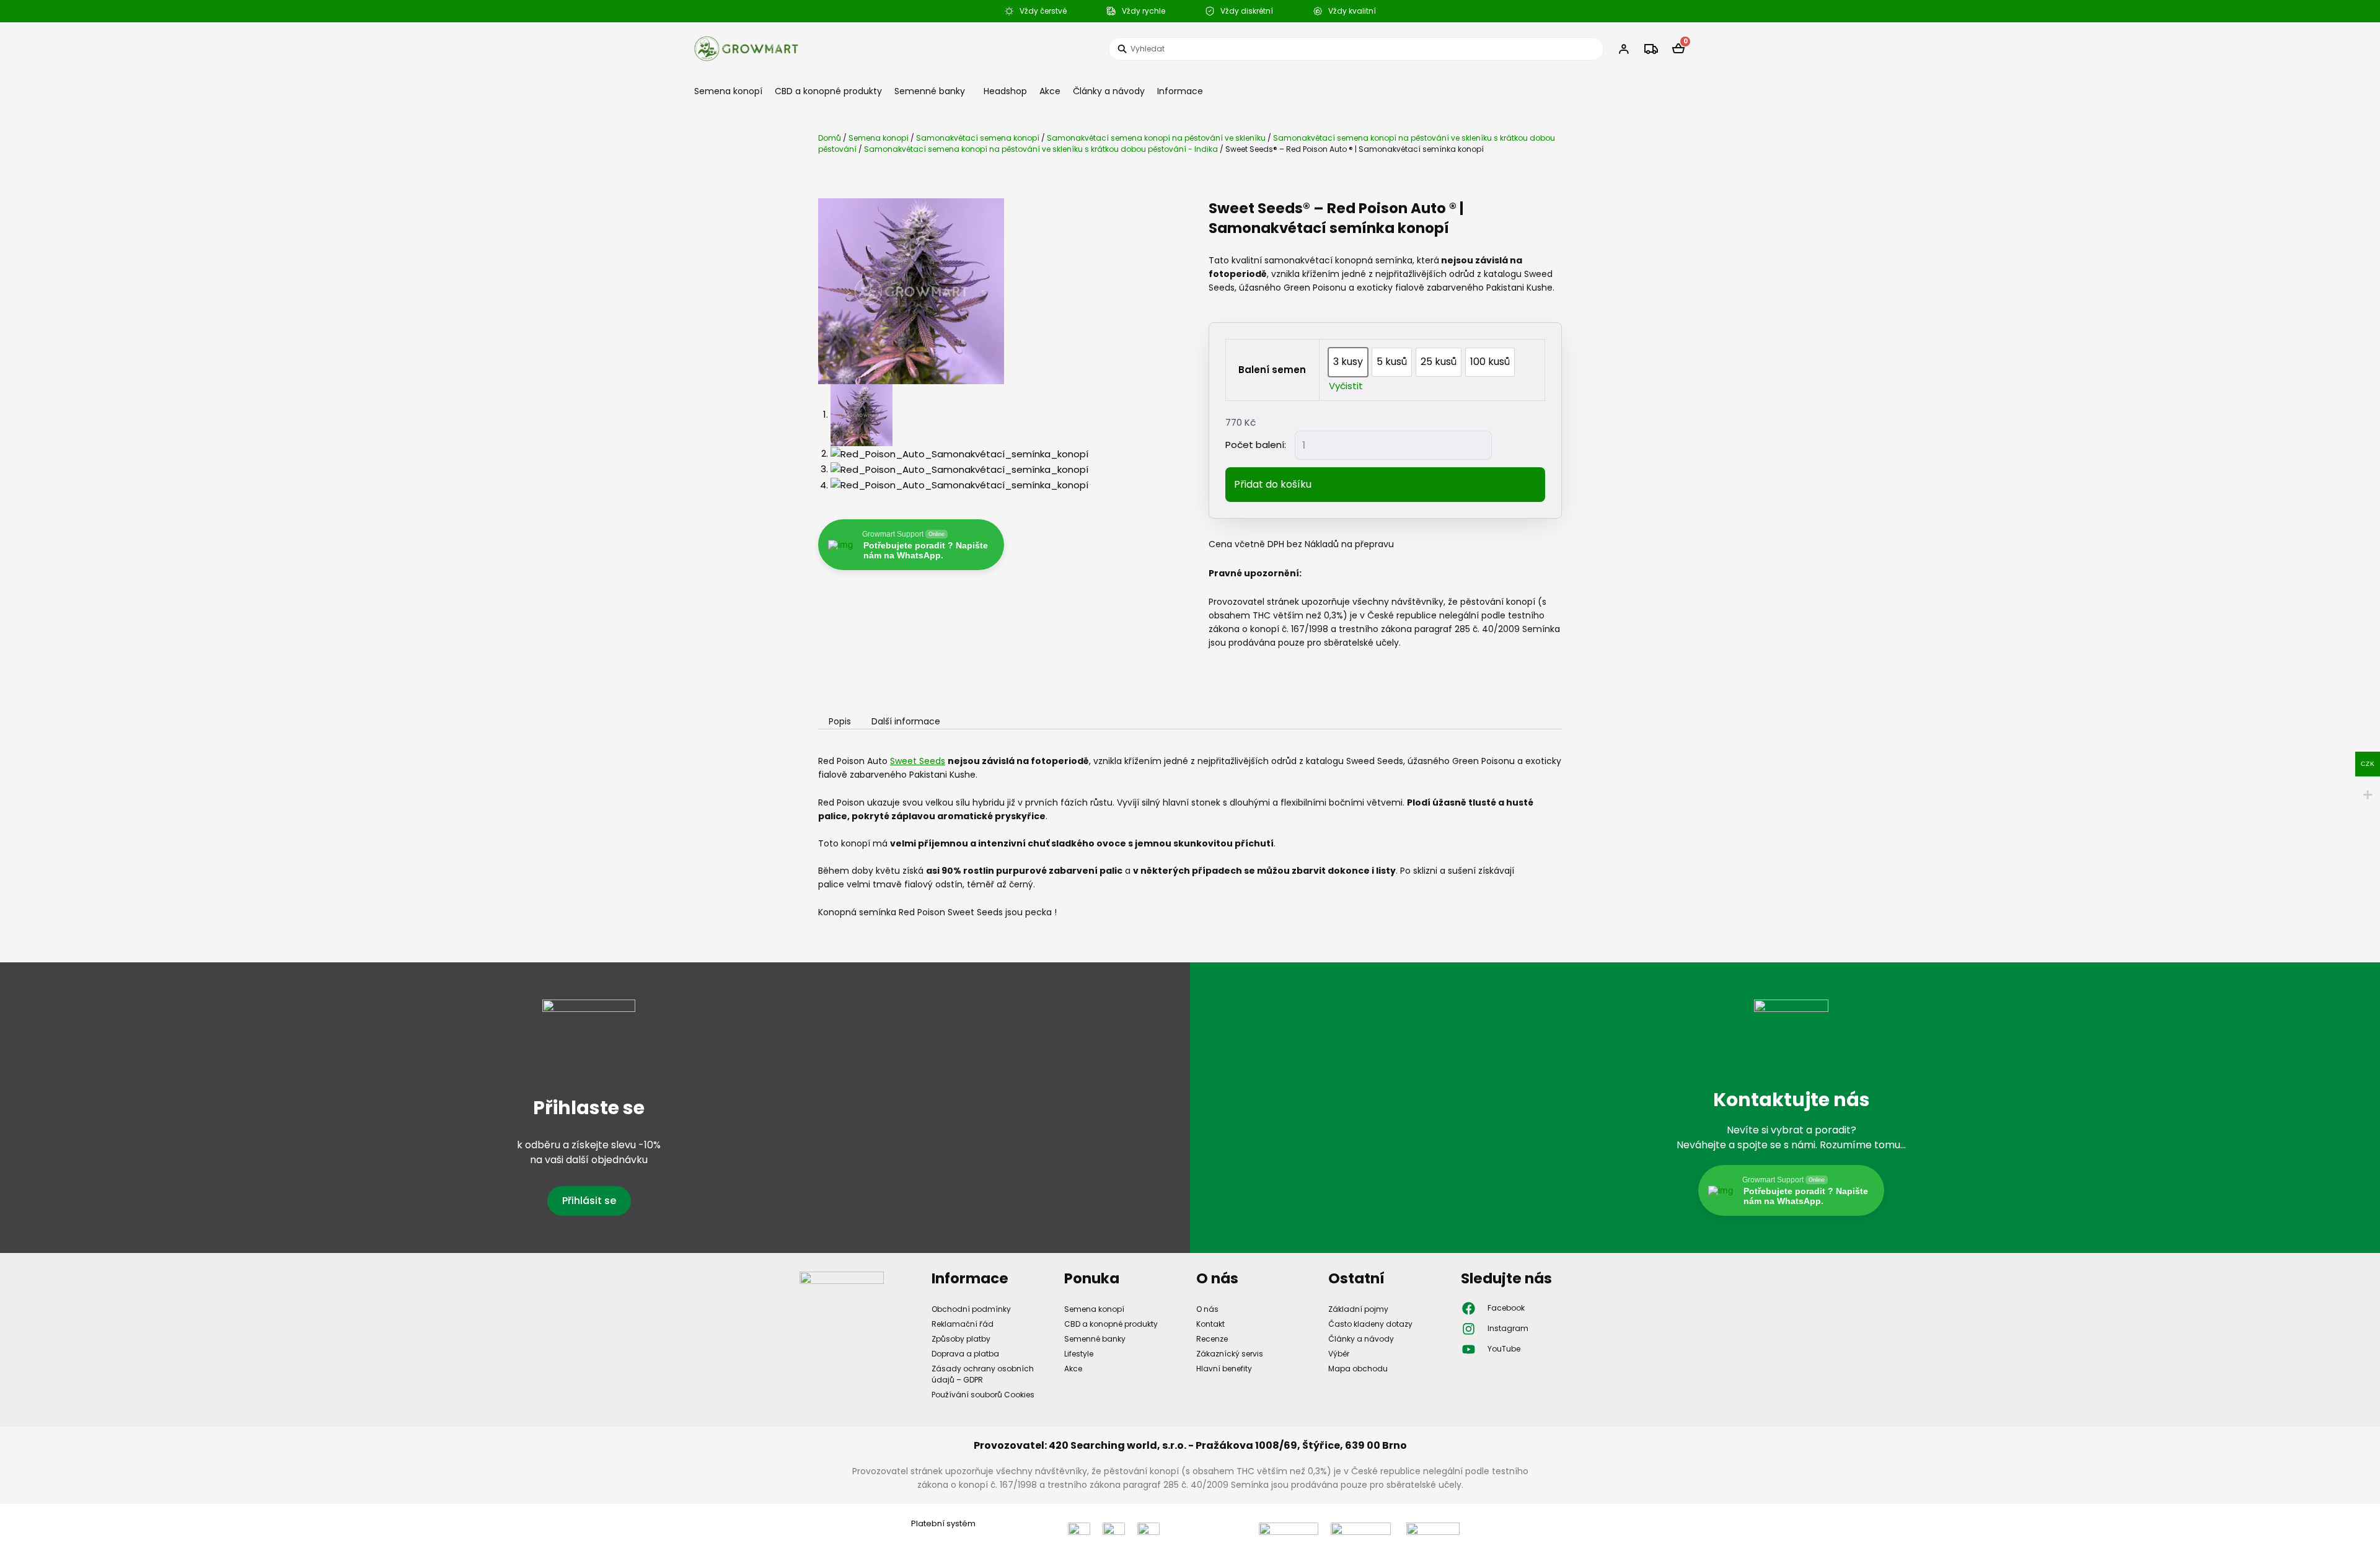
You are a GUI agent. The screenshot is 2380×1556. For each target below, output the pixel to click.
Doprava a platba (965, 1354)
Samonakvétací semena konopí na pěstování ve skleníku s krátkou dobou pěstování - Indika (1041, 149)
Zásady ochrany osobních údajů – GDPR (983, 1374)
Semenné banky (930, 91)
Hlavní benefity (1224, 1369)
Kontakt (1210, 1324)
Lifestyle (1079, 1354)
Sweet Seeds (918, 761)
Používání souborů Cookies (983, 1395)
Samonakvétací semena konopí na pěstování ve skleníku (1156, 138)
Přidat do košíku (1273, 484)
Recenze (1212, 1339)
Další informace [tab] (906, 722)
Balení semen (1272, 370)
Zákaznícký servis (1230, 1354)
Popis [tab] (840, 722)
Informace (1180, 91)
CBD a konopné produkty (828, 91)
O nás (1207, 1309)
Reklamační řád (963, 1324)
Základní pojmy (1358, 1309)
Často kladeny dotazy (1370, 1324)
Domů (830, 138)
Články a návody (1109, 91)
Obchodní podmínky (971, 1309)
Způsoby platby (961, 1339)
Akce (1050, 91)
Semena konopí (728, 91)
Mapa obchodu (1358, 1369)
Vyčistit (1346, 386)
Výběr (1339, 1354)
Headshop (1005, 91)
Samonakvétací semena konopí (978, 138)
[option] (1348, 362)
